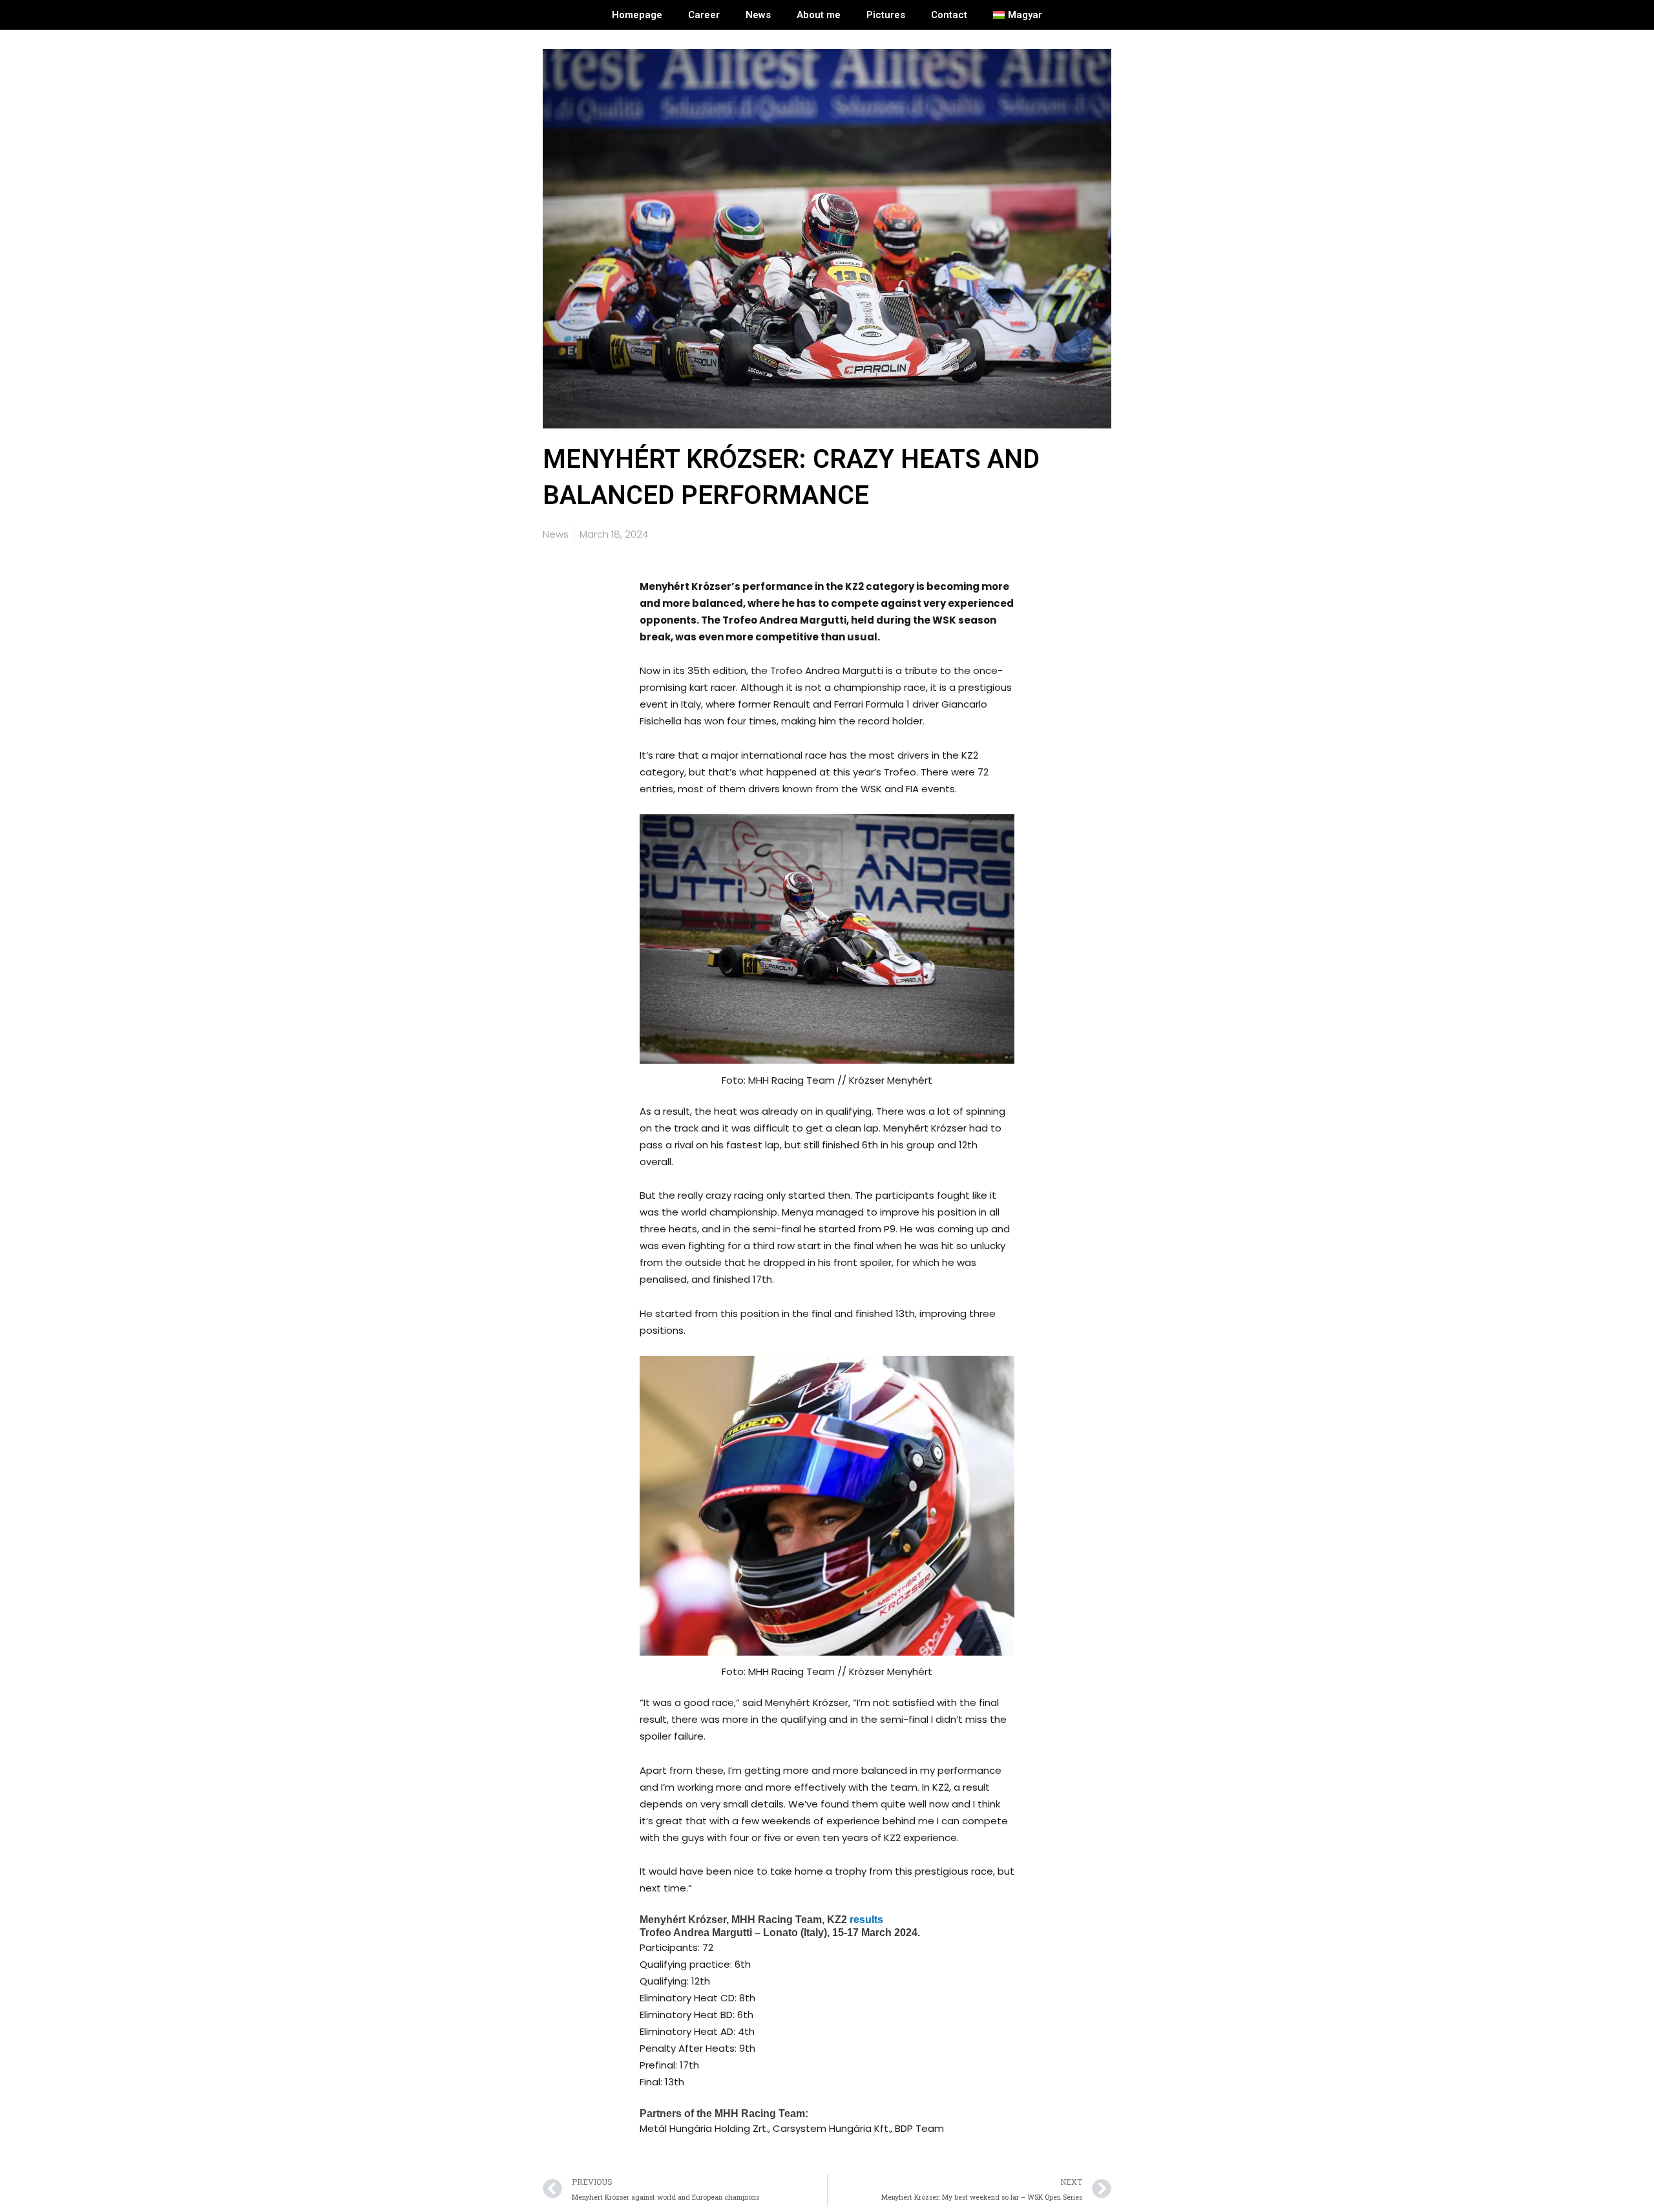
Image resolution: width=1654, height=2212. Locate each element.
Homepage (637, 15)
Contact (949, 15)
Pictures (886, 15)
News (758, 15)
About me (819, 15)
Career (704, 15)
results (866, 1920)
